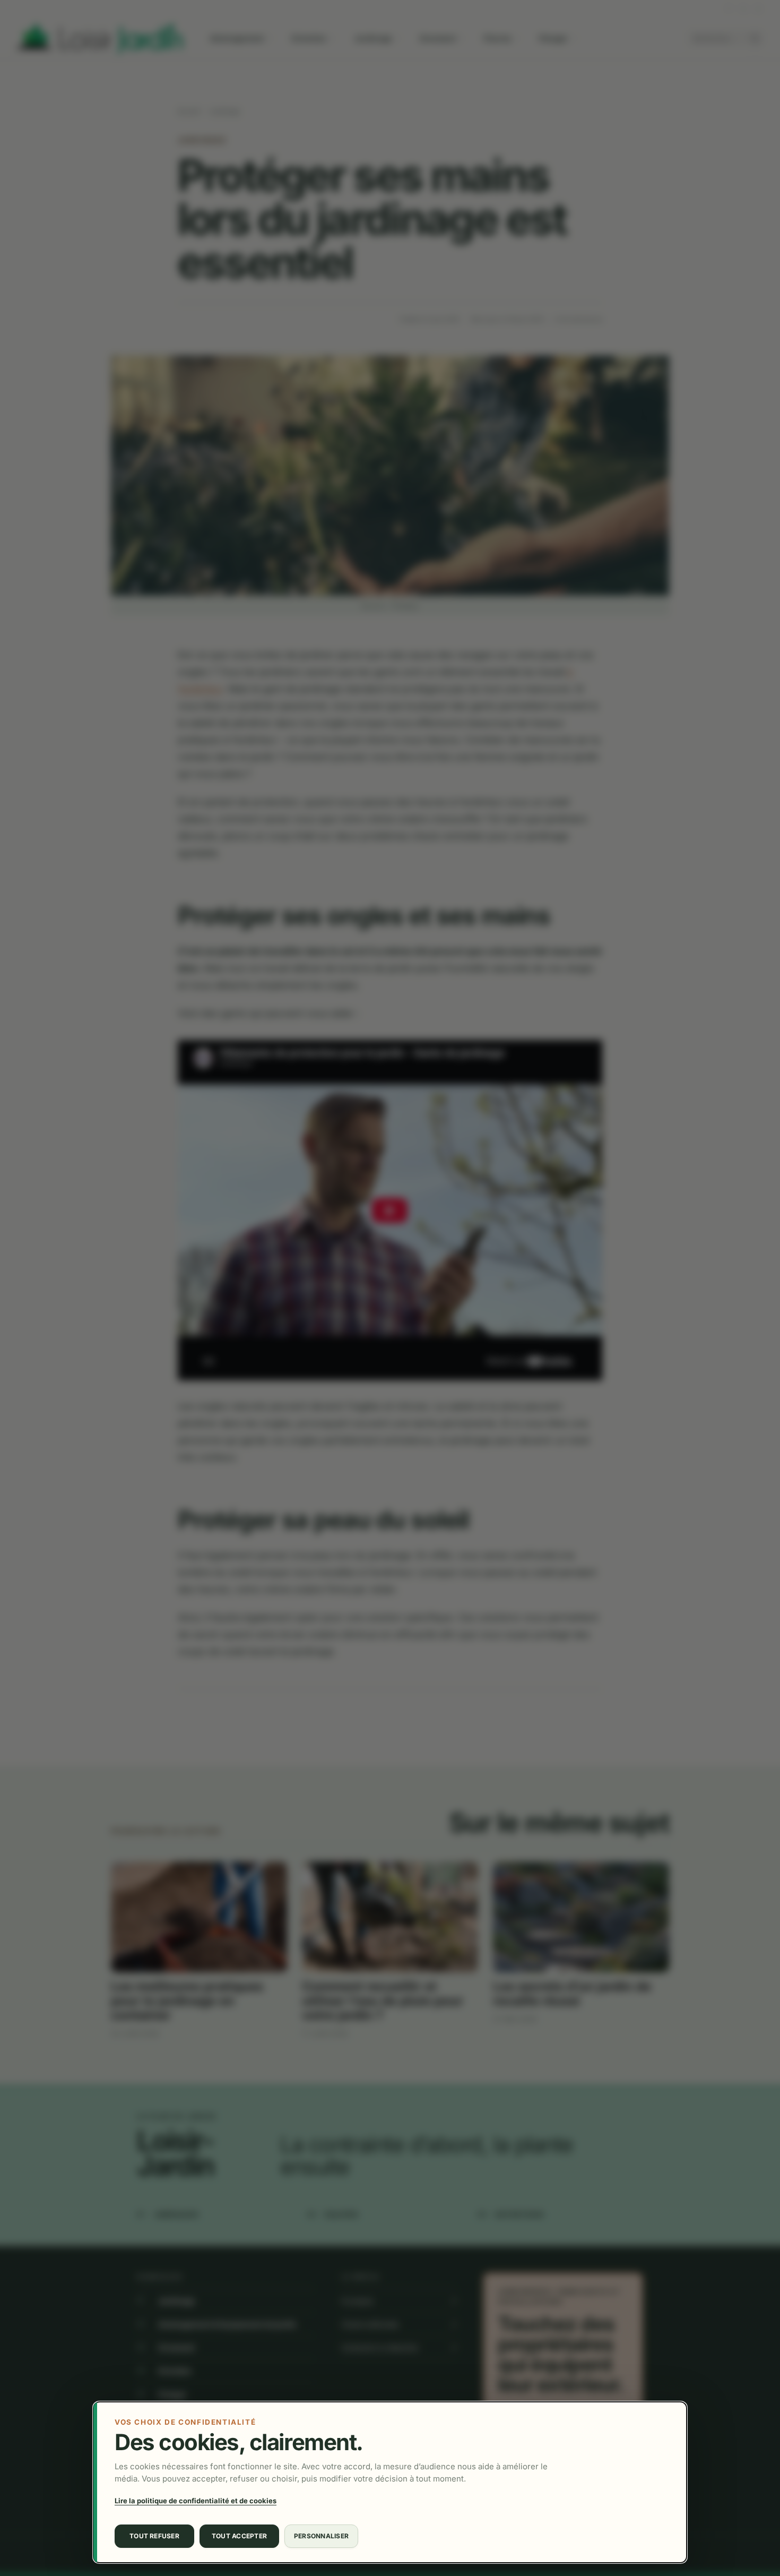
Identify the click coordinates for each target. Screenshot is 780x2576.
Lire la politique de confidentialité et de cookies (196, 2501)
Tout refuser (154, 2536)
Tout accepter (239, 2536)
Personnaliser (321, 2536)
